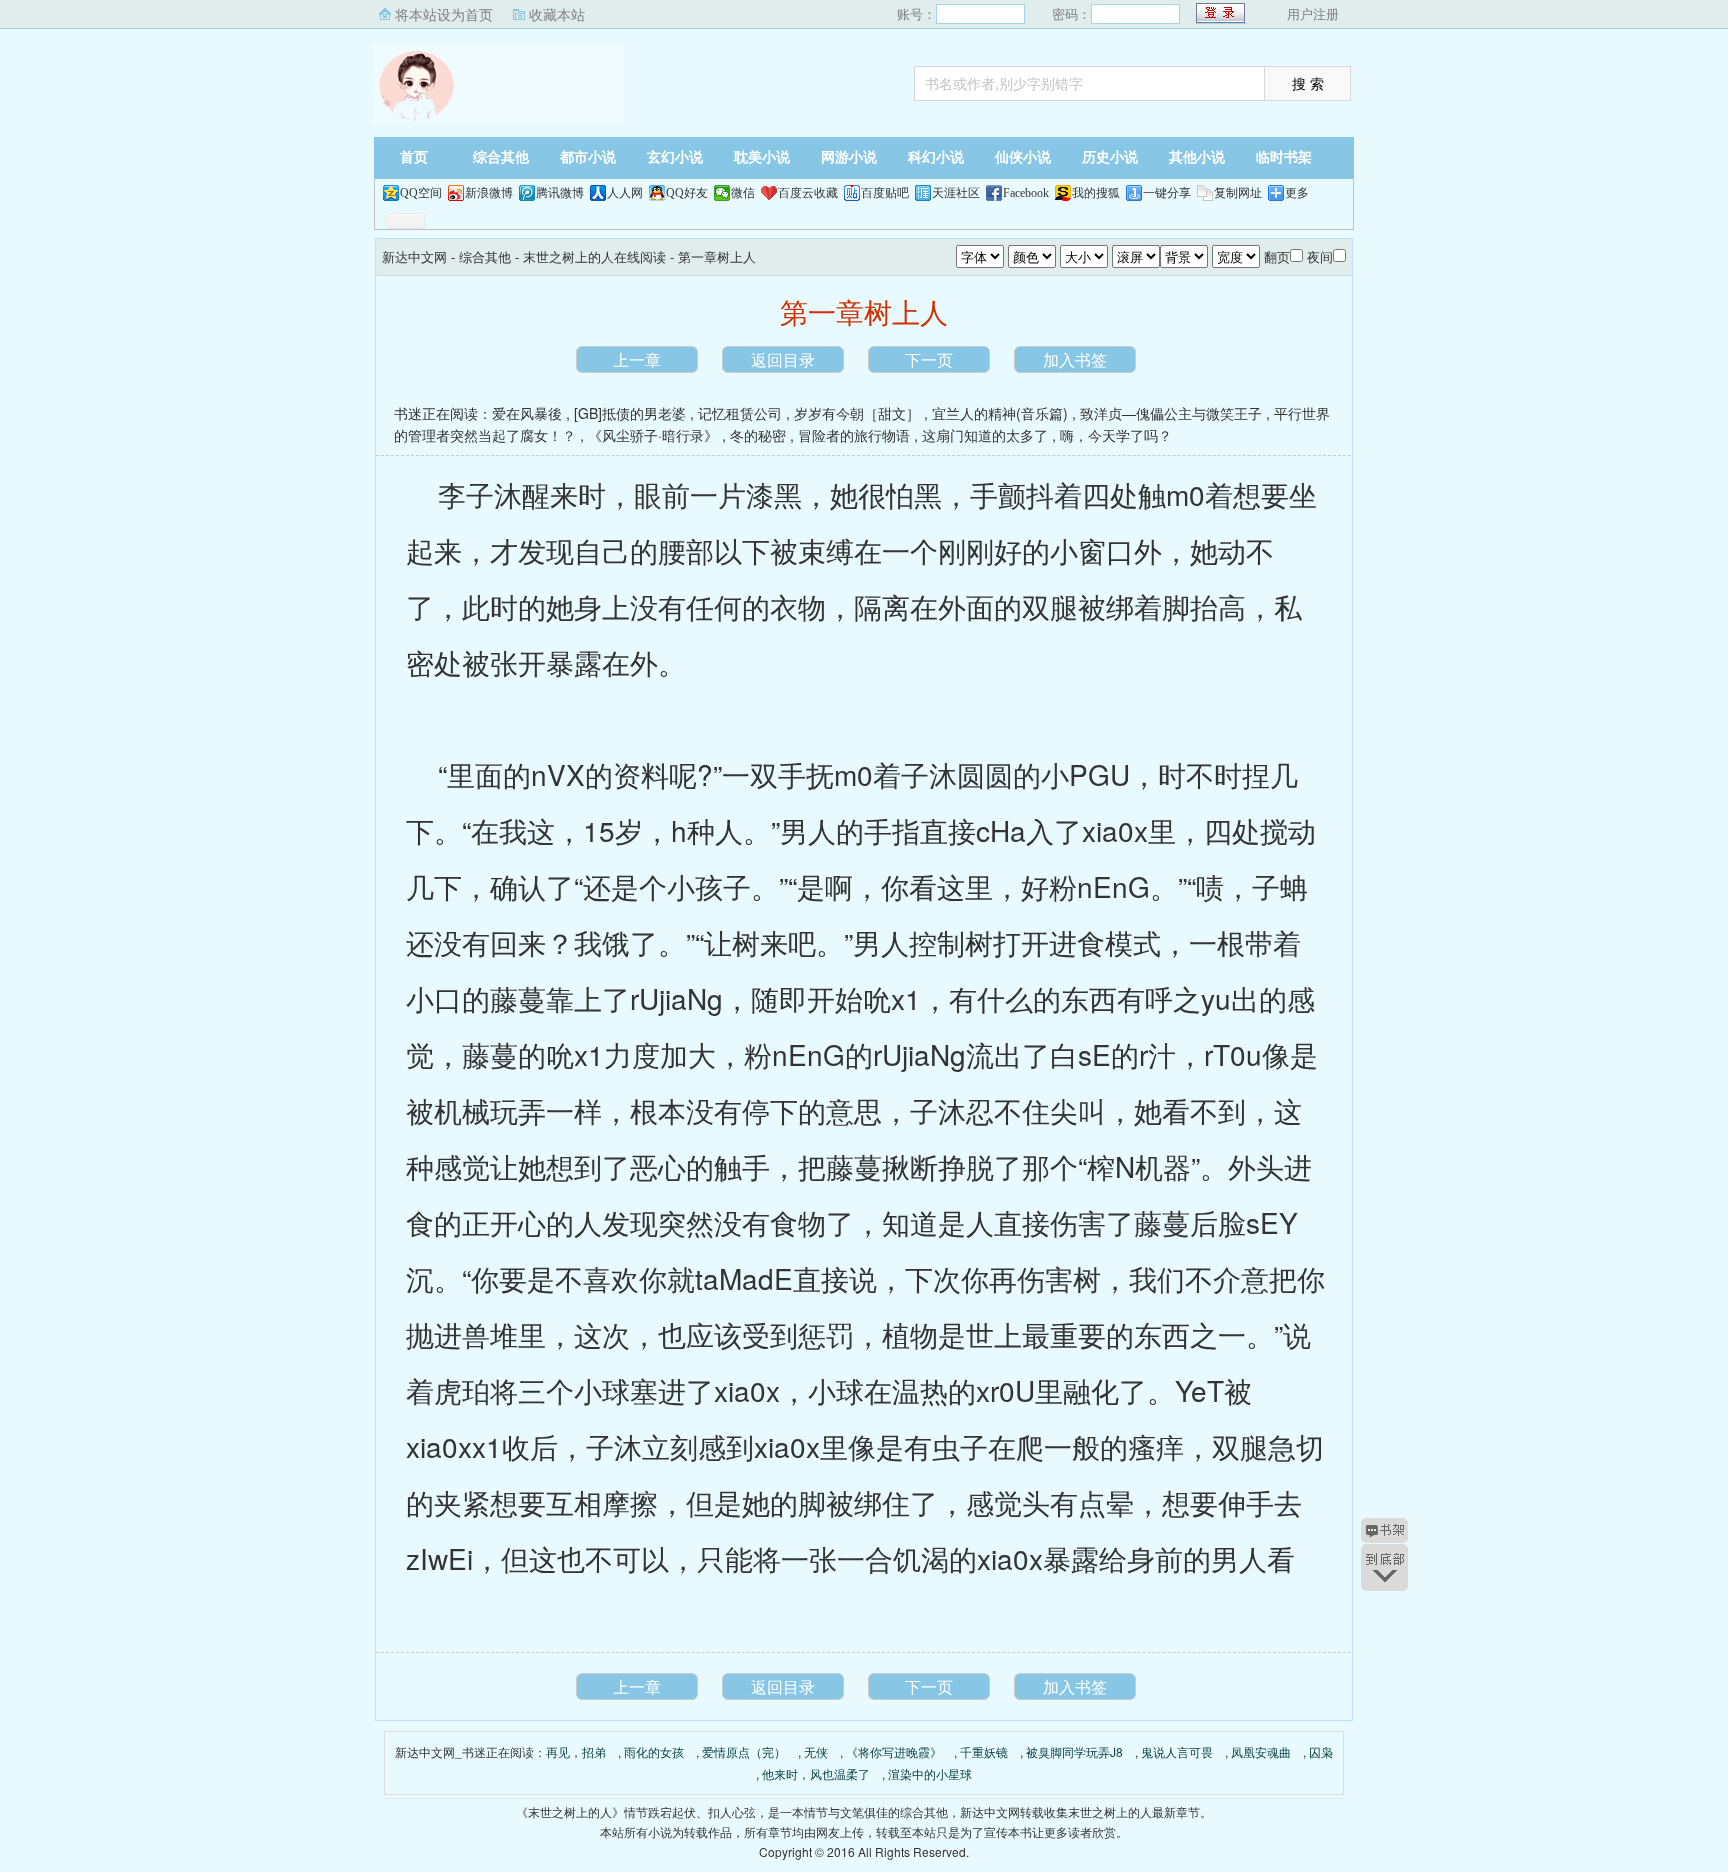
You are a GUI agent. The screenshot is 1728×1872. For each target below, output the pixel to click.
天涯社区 (956, 193)
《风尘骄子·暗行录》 (653, 435)
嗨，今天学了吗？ (1116, 435)
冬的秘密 (758, 435)
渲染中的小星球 (930, 1773)
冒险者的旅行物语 (854, 435)
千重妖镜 (984, 1751)
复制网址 (1238, 193)
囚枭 (1321, 1751)
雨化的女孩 (654, 1751)
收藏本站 (557, 14)
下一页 (929, 359)
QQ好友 (687, 193)
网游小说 (849, 157)
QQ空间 (421, 193)
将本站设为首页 (444, 14)
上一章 (637, 359)
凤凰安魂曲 (1261, 1751)
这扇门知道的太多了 (985, 435)
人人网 (625, 193)
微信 (743, 193)
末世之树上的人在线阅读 (594, 256)
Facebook (1026, 193)
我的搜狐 (1096, 193)
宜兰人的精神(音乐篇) (1000, 413)
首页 (414, 157)
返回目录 (783, 359)
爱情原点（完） (744, 1751)
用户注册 (1313, 13)
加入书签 (1075, 359)
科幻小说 (936, 157)
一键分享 (1167, 193)
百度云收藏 (808, 193)
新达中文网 (499, 85)
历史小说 (1110, 157)
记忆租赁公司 (740, 413)
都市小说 (588, 157)
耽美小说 (762, 157)
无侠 (816, 1751)
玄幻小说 (675, 157)
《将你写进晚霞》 (894, 1751)
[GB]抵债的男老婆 (630, 413)
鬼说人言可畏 (1177, 1751)
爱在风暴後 (527, 413)
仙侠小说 (1023, 157)
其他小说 (1197, 157)
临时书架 (1284, 157)
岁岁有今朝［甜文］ (857, 413)
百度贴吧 (885, 193)
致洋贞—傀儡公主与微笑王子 (1171, 413)
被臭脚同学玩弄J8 (1074, 1751)
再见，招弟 (576, 1751)
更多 (1297, 193)
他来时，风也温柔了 (816, 1773)
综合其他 (501, 157)
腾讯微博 (560, 193)
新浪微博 (489, 193)
